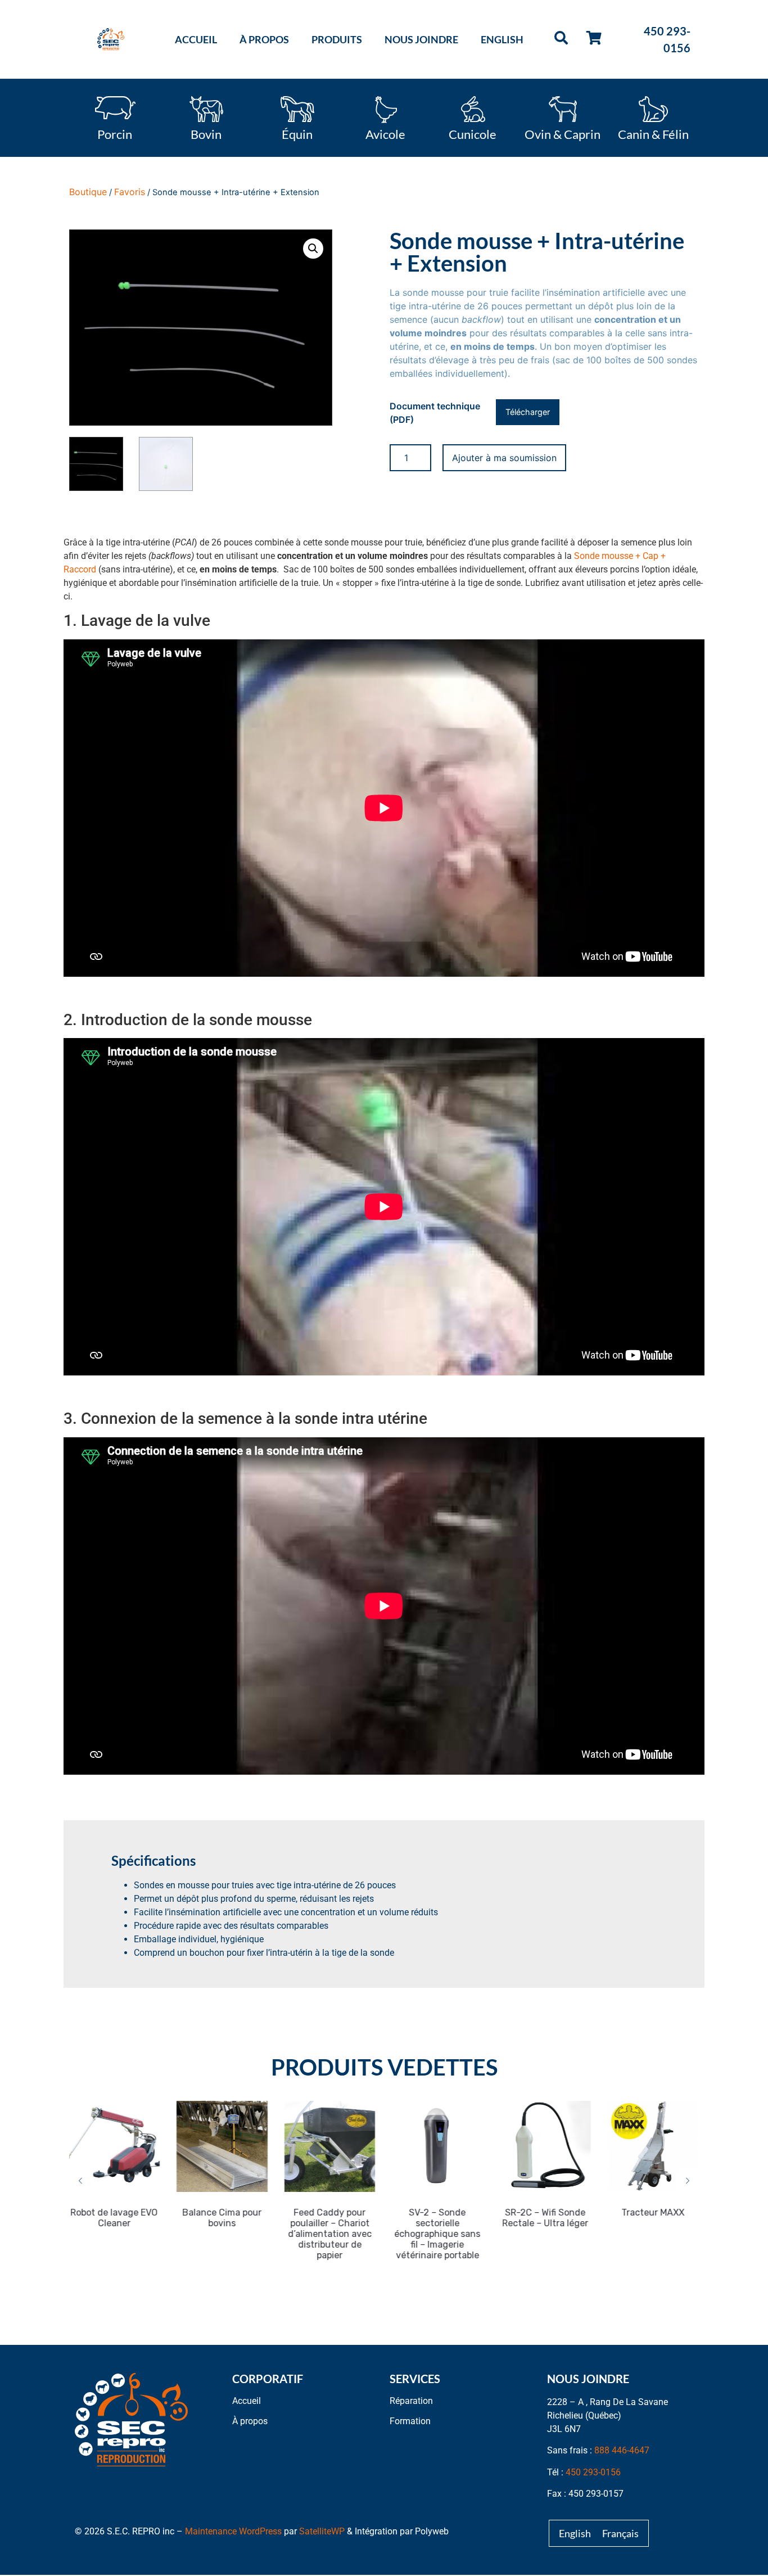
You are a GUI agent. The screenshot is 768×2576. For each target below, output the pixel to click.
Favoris (130, 192)
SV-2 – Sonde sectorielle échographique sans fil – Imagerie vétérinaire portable (349, 2234)
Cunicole (473, 133)
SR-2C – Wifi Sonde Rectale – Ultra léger (457, 2218)
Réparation (411, 2401)
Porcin (115, 133)
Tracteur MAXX (565, 2212)
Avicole (385, 133)
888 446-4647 (622, 2450)
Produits (337, 39)
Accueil (196, 39)
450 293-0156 (593, 2472)
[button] (313, 249)
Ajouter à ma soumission (504, 458)
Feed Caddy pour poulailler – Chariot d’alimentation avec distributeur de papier (242, 2234)
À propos (264, 39)
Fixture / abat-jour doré (673, 2218)
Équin (297, 133)
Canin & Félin (653, 133)
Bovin (206, 133)
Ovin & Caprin (563, 133)
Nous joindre (421, 39)
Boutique (88, 192)
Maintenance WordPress (233, 2531)
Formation (410, 2421)
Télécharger (528, 412)
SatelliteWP (322, 2531)
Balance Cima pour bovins (134, 2218)
